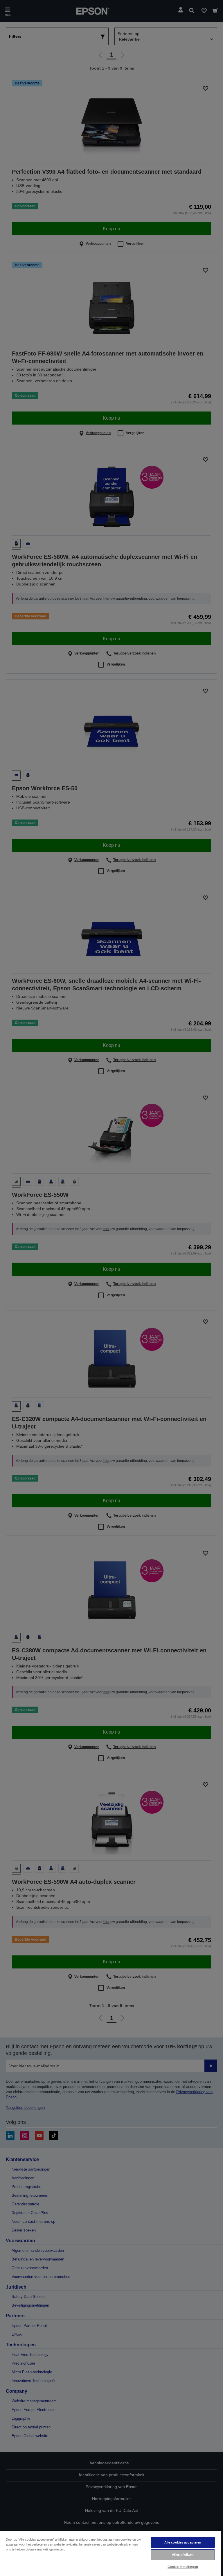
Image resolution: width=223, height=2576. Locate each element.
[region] (110, 2553)
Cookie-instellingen (183, 2567)
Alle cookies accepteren (183, 2542)
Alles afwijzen (183, 2555)
